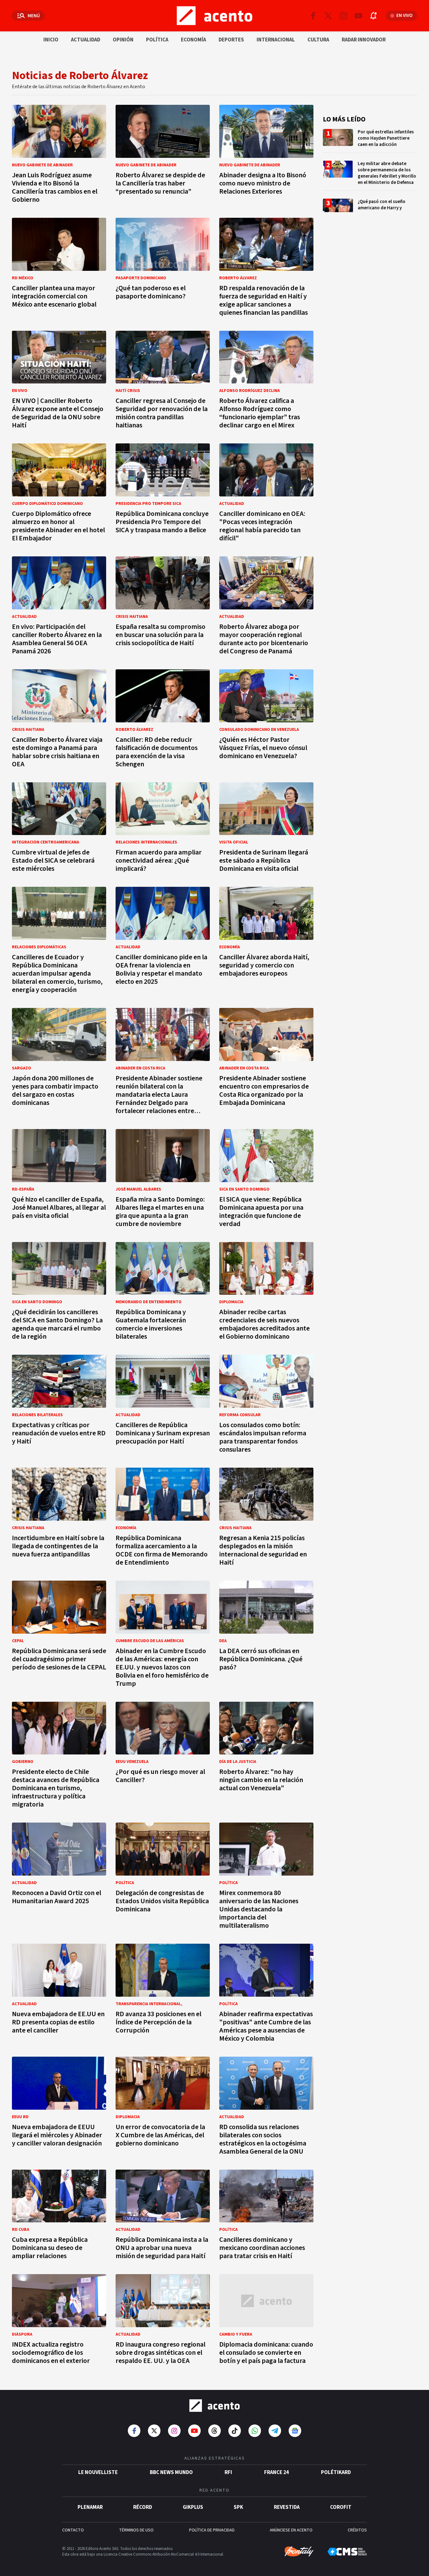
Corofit (341, 2507)
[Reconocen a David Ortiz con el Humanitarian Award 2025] (59, 1878)
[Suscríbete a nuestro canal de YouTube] (358, 16)
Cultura (318, 40)
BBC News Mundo (171, 2472)
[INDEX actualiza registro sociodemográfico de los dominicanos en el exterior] (59, 2321)
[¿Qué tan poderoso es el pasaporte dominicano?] (163, 269)
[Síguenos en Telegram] (275, 2431)
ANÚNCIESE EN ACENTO (291, 2530)
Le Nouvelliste (98, 2472)
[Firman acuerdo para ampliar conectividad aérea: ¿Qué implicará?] (163, 829)
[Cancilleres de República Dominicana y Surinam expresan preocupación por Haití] (163, 1406)
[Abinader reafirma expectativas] (266, 1995)
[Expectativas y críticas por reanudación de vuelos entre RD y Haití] (59, 1406)
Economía (193, 40)
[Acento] (215, 2406)
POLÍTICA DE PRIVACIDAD (212, 2530)
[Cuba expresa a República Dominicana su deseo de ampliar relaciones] (59, 2217)
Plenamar (90, 2507)
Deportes (231, 40)
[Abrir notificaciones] (373, 16)
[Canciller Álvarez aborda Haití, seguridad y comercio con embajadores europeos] (266, 942)
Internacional (276, 40)
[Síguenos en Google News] (295, 2431)
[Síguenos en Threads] (215, 2431)
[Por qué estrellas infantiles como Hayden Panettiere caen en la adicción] (370, 141)
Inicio (51, 40)
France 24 (277, 2472)
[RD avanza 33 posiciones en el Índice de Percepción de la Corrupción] (163, 1995)
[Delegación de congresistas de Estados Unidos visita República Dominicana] (163, 1878)
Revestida (287, 2507)
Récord (143, 2507)
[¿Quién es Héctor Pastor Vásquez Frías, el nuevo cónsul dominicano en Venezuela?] (266, 720)
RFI (228, 2472)
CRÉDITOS (357, 2530)
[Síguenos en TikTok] (235, 2431)
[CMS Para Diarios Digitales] (347, 2552)
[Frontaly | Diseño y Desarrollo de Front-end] (299, 2552)
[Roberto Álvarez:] (266, 1757)
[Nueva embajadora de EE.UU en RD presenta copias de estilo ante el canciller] (59, 1995)
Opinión (123, 40)
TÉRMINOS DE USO (136, 2530)
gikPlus (193, 2507)
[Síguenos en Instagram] (343, 16)
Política (157, 40)
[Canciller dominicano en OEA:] (266, 494)
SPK (238, 2507)
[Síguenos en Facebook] (313, 16)
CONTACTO (73, 2530)
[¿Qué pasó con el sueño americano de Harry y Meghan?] (370, 210)
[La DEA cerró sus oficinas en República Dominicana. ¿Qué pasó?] (266, 1636)
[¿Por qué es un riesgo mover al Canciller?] (163, 1757)
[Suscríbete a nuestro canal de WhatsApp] (255, 2431)
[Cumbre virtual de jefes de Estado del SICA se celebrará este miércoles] (59, 829)
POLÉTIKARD (336, 2472)
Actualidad (86, 40)
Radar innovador (364, 40)
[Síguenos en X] (328, 16)
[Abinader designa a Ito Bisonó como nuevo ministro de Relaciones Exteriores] (266, 156)
